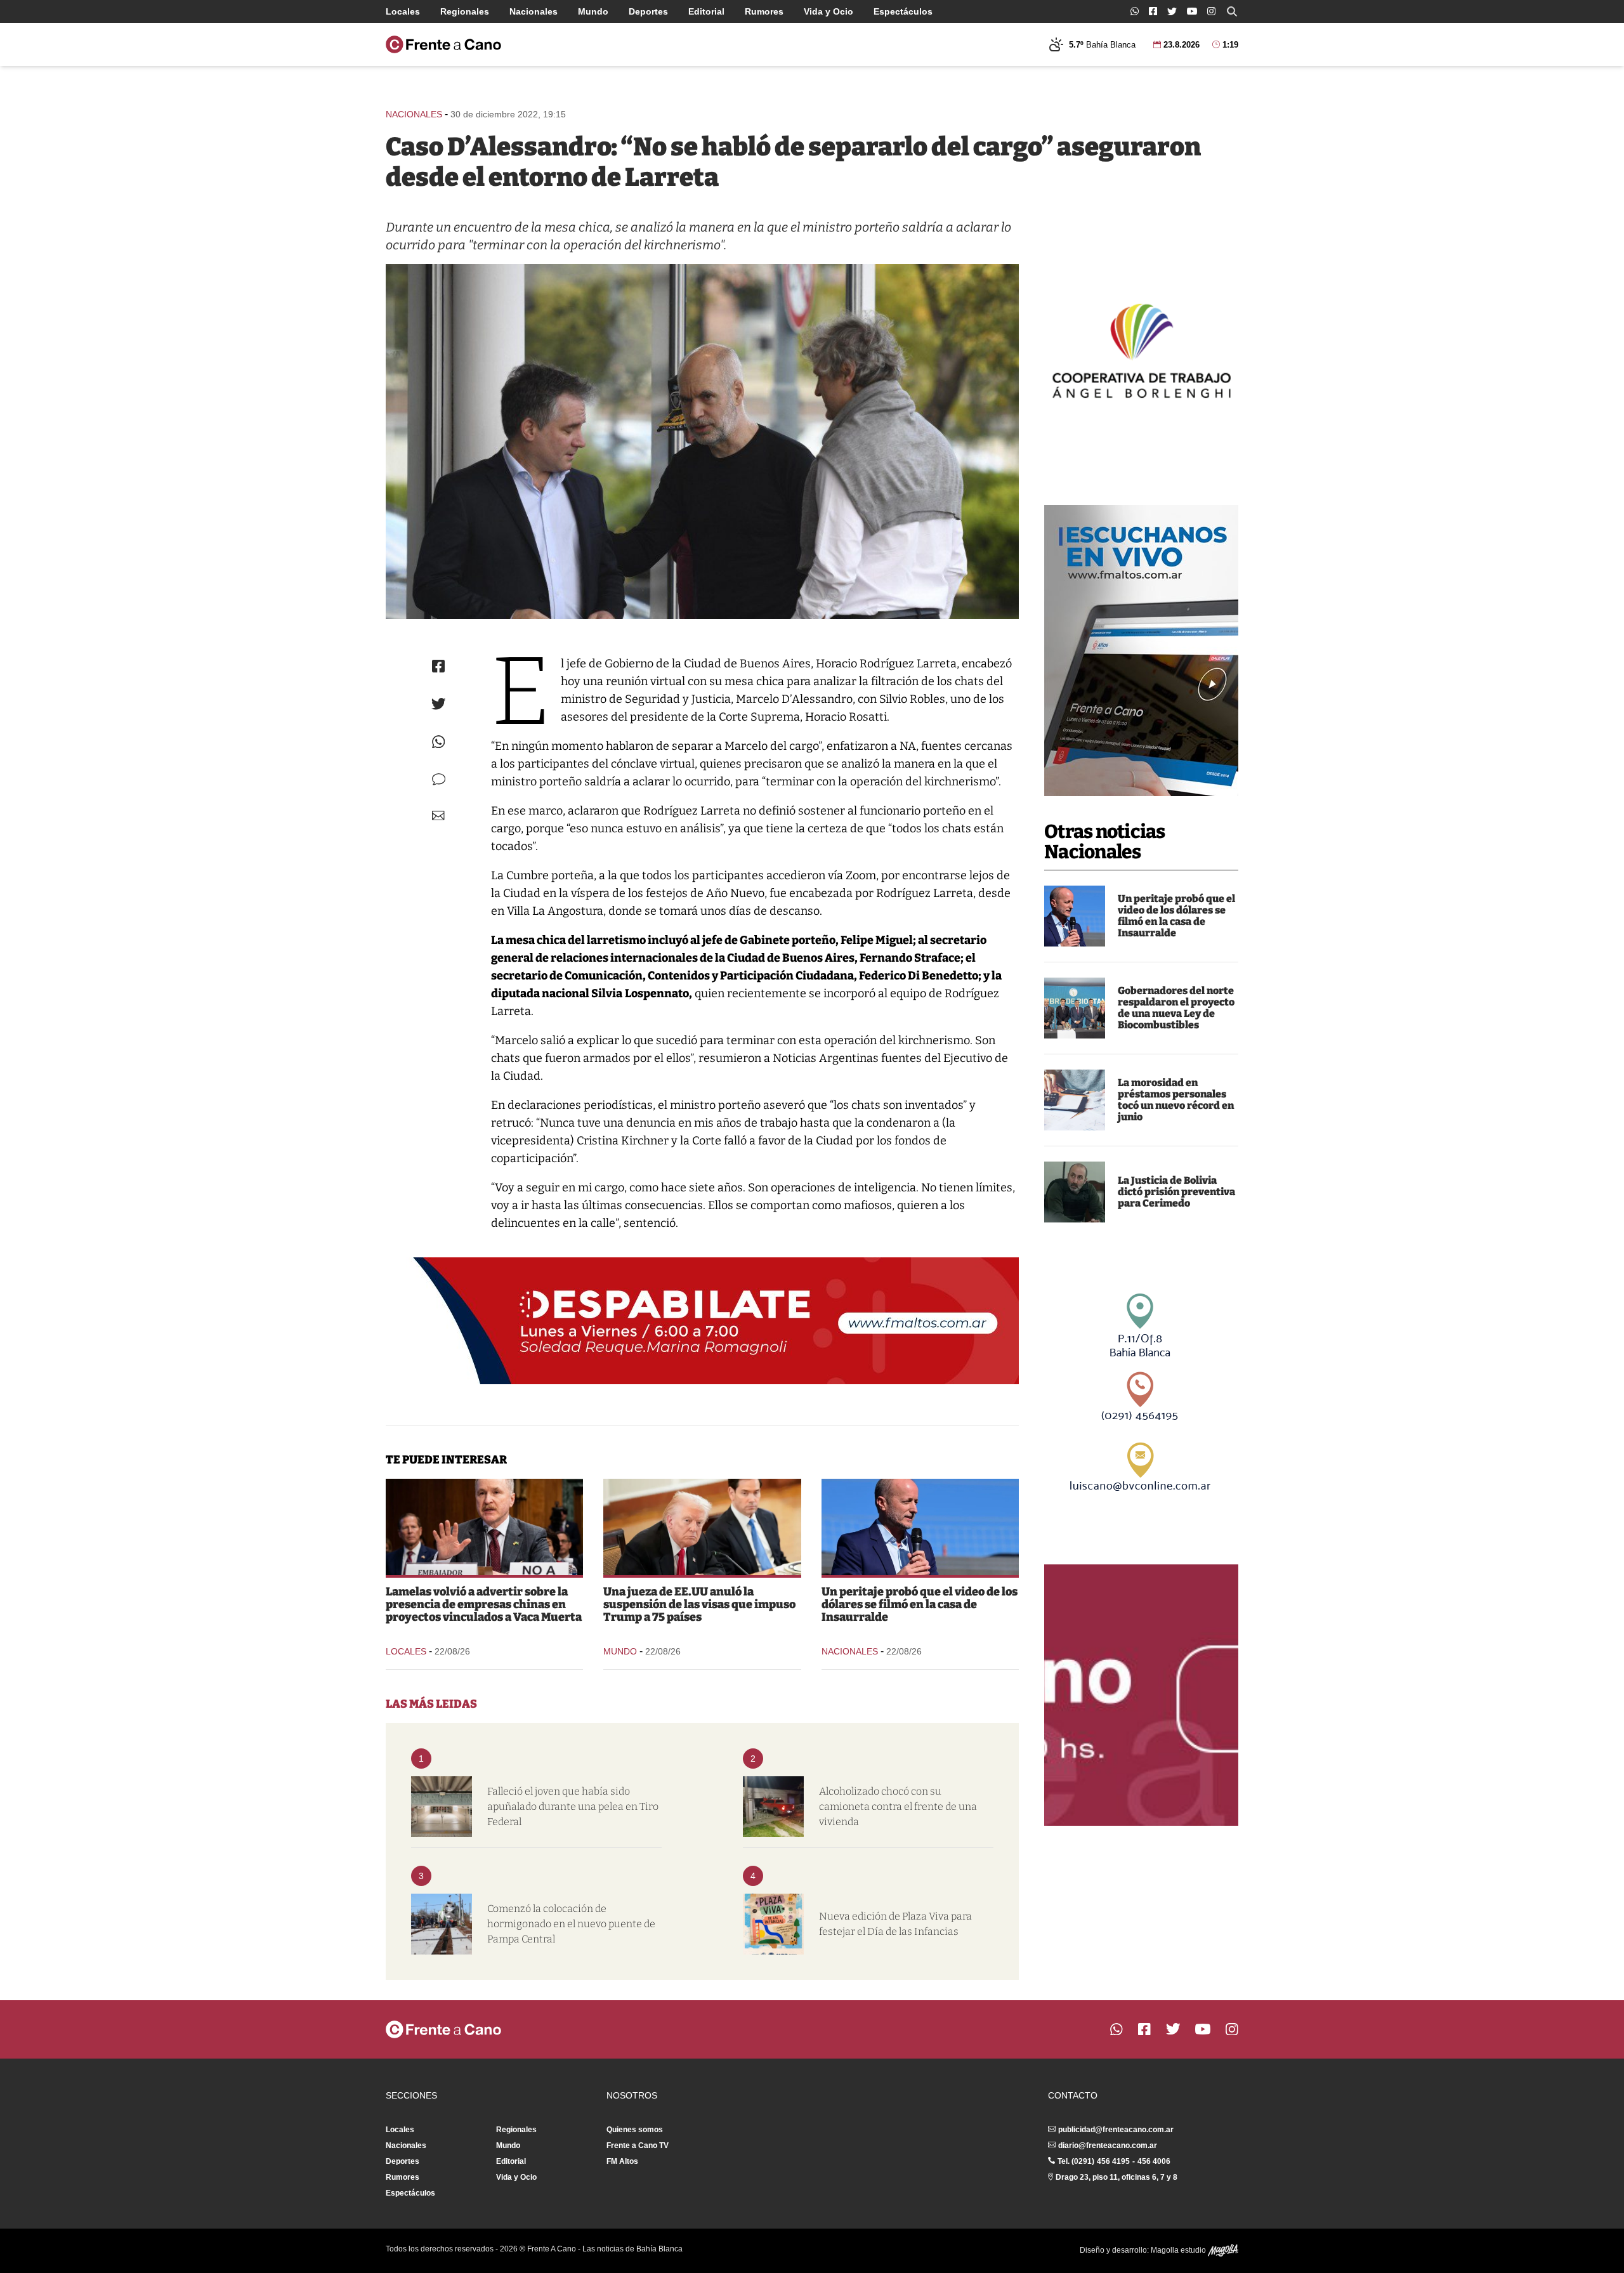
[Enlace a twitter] (1172, 11)
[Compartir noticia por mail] (438, 816)
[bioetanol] (1075, 1008)
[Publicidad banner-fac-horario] (1141, 1695)
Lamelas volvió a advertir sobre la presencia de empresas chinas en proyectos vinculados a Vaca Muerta (484, 1604)
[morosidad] (1075, 1100)
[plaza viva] (773, 1924)
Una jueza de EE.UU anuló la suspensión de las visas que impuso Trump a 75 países (699, 1604)
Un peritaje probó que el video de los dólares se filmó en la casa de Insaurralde (1176, 916)
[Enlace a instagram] (1211, 11)
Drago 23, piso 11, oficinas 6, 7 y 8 (1116, 2177)
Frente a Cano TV (638, 2145)
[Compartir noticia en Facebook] (438, 666)
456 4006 (1154, 2161)
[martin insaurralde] (1075, 916)
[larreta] (702, 442)
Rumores (764, 11)
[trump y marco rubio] (702, 1527)
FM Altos (622, 2161)
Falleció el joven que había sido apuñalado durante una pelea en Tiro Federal (573, 1806)
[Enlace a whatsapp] (1135, 11)
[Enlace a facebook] (1153, 11)
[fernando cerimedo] (1075, 1192)
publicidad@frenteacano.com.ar (1116, 2130)
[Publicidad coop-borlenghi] (1141, 349)
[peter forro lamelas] (484, 1527)
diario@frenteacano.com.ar (1108, 2145)
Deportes (648, 11)
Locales (403, 11)
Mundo (593, 11)
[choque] (773, 1807)
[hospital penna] (442, 1807)
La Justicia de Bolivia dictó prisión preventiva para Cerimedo (1176, 1192)
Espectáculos (903, 11)
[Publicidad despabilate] (702, 1321)
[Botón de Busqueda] (1232, 11)
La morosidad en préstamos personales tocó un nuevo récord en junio (1176, 1100)
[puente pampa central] (442, 1924)
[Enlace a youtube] (1192, 11)
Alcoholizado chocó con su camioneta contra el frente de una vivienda (898, 1806)
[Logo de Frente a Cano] (443, 44)
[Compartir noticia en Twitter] (439, 704)
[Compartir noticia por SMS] (439, 779)
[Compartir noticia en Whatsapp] (439, 742)
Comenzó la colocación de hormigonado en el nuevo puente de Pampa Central (571, 1924)
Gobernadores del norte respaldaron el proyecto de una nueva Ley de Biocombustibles (1176, 1008)
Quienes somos (635, 2130)
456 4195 (1113, 2161)
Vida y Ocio (828, 11)
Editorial (706, 11)
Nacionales (534, 11)
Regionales (465, 11)
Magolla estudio (1179, 2250)
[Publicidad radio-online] (1141, 651)
